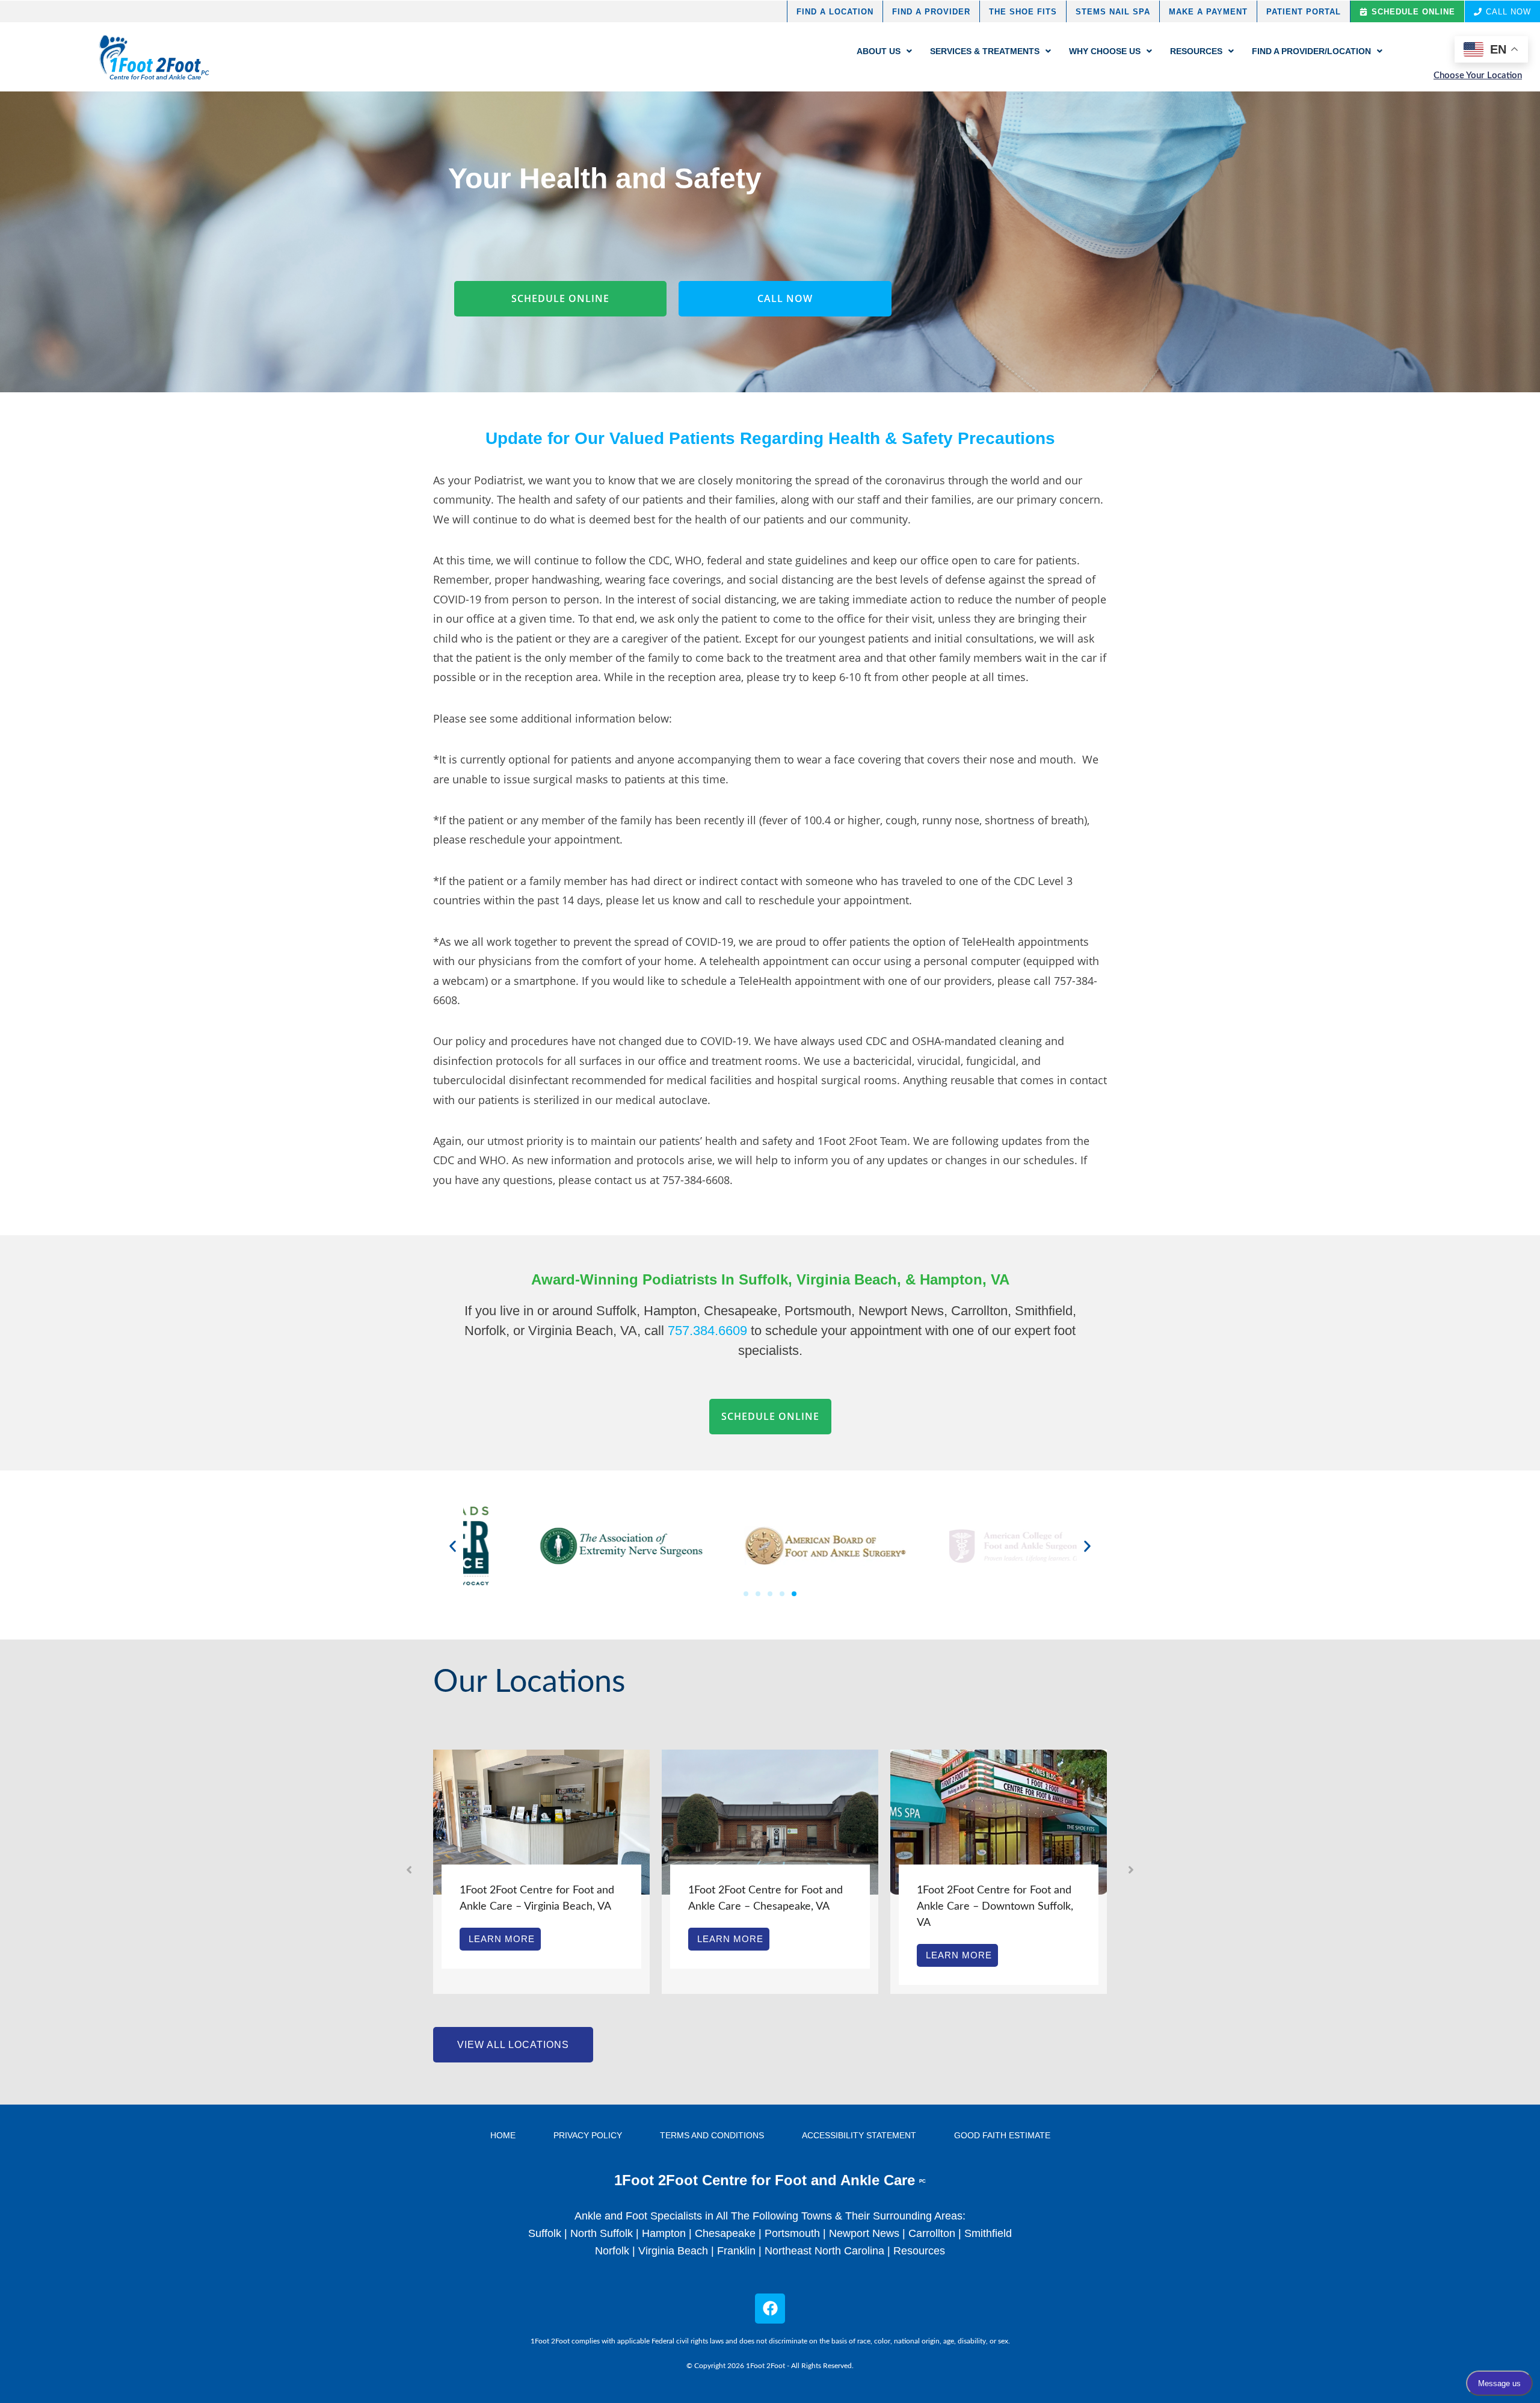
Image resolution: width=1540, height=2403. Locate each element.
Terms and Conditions (712, 2135)
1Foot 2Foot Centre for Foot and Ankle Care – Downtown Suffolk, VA (893, 1907)
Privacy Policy (588, 2135)
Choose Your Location (1478, 76)
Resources (919, 2251)
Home (503, 2135)
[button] (453, 1546)
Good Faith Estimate (1002, 2135)
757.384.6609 (707, 1331)
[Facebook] (770, 2309)
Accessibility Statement (859, 2135)
